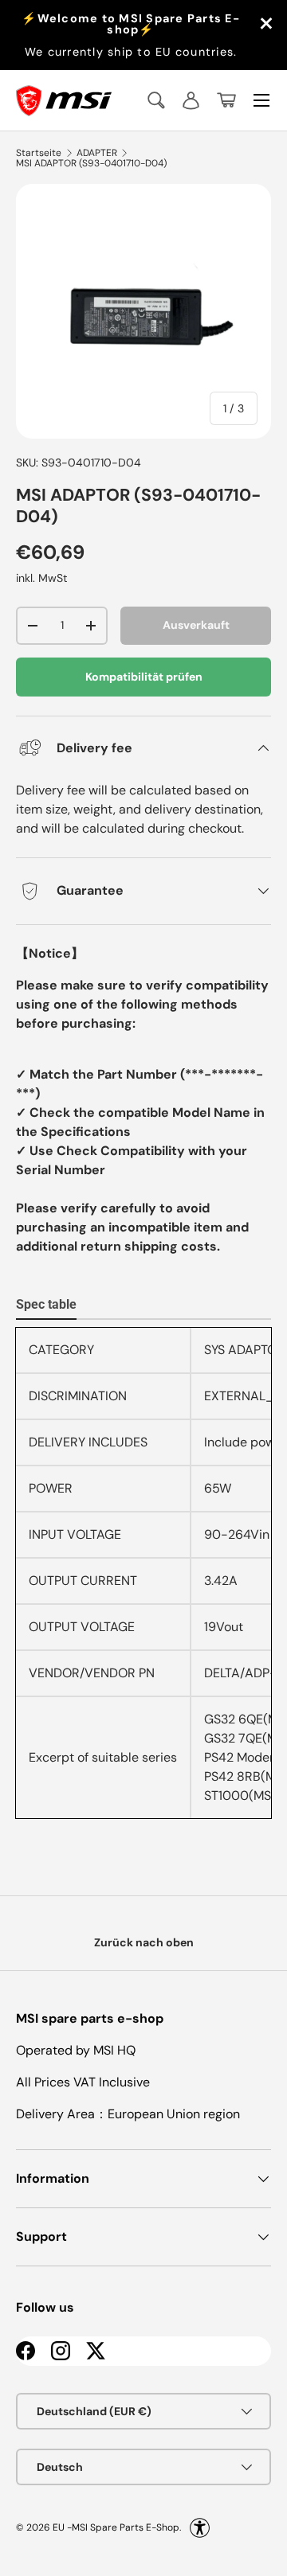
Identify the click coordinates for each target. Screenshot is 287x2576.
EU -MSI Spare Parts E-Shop (116, 2527)
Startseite (39, 153)
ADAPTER (97, 153)
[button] (226, 100)
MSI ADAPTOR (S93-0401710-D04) (91, 163)
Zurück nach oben (144, 1942)
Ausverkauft (196, 625)
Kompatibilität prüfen (144, 677)
